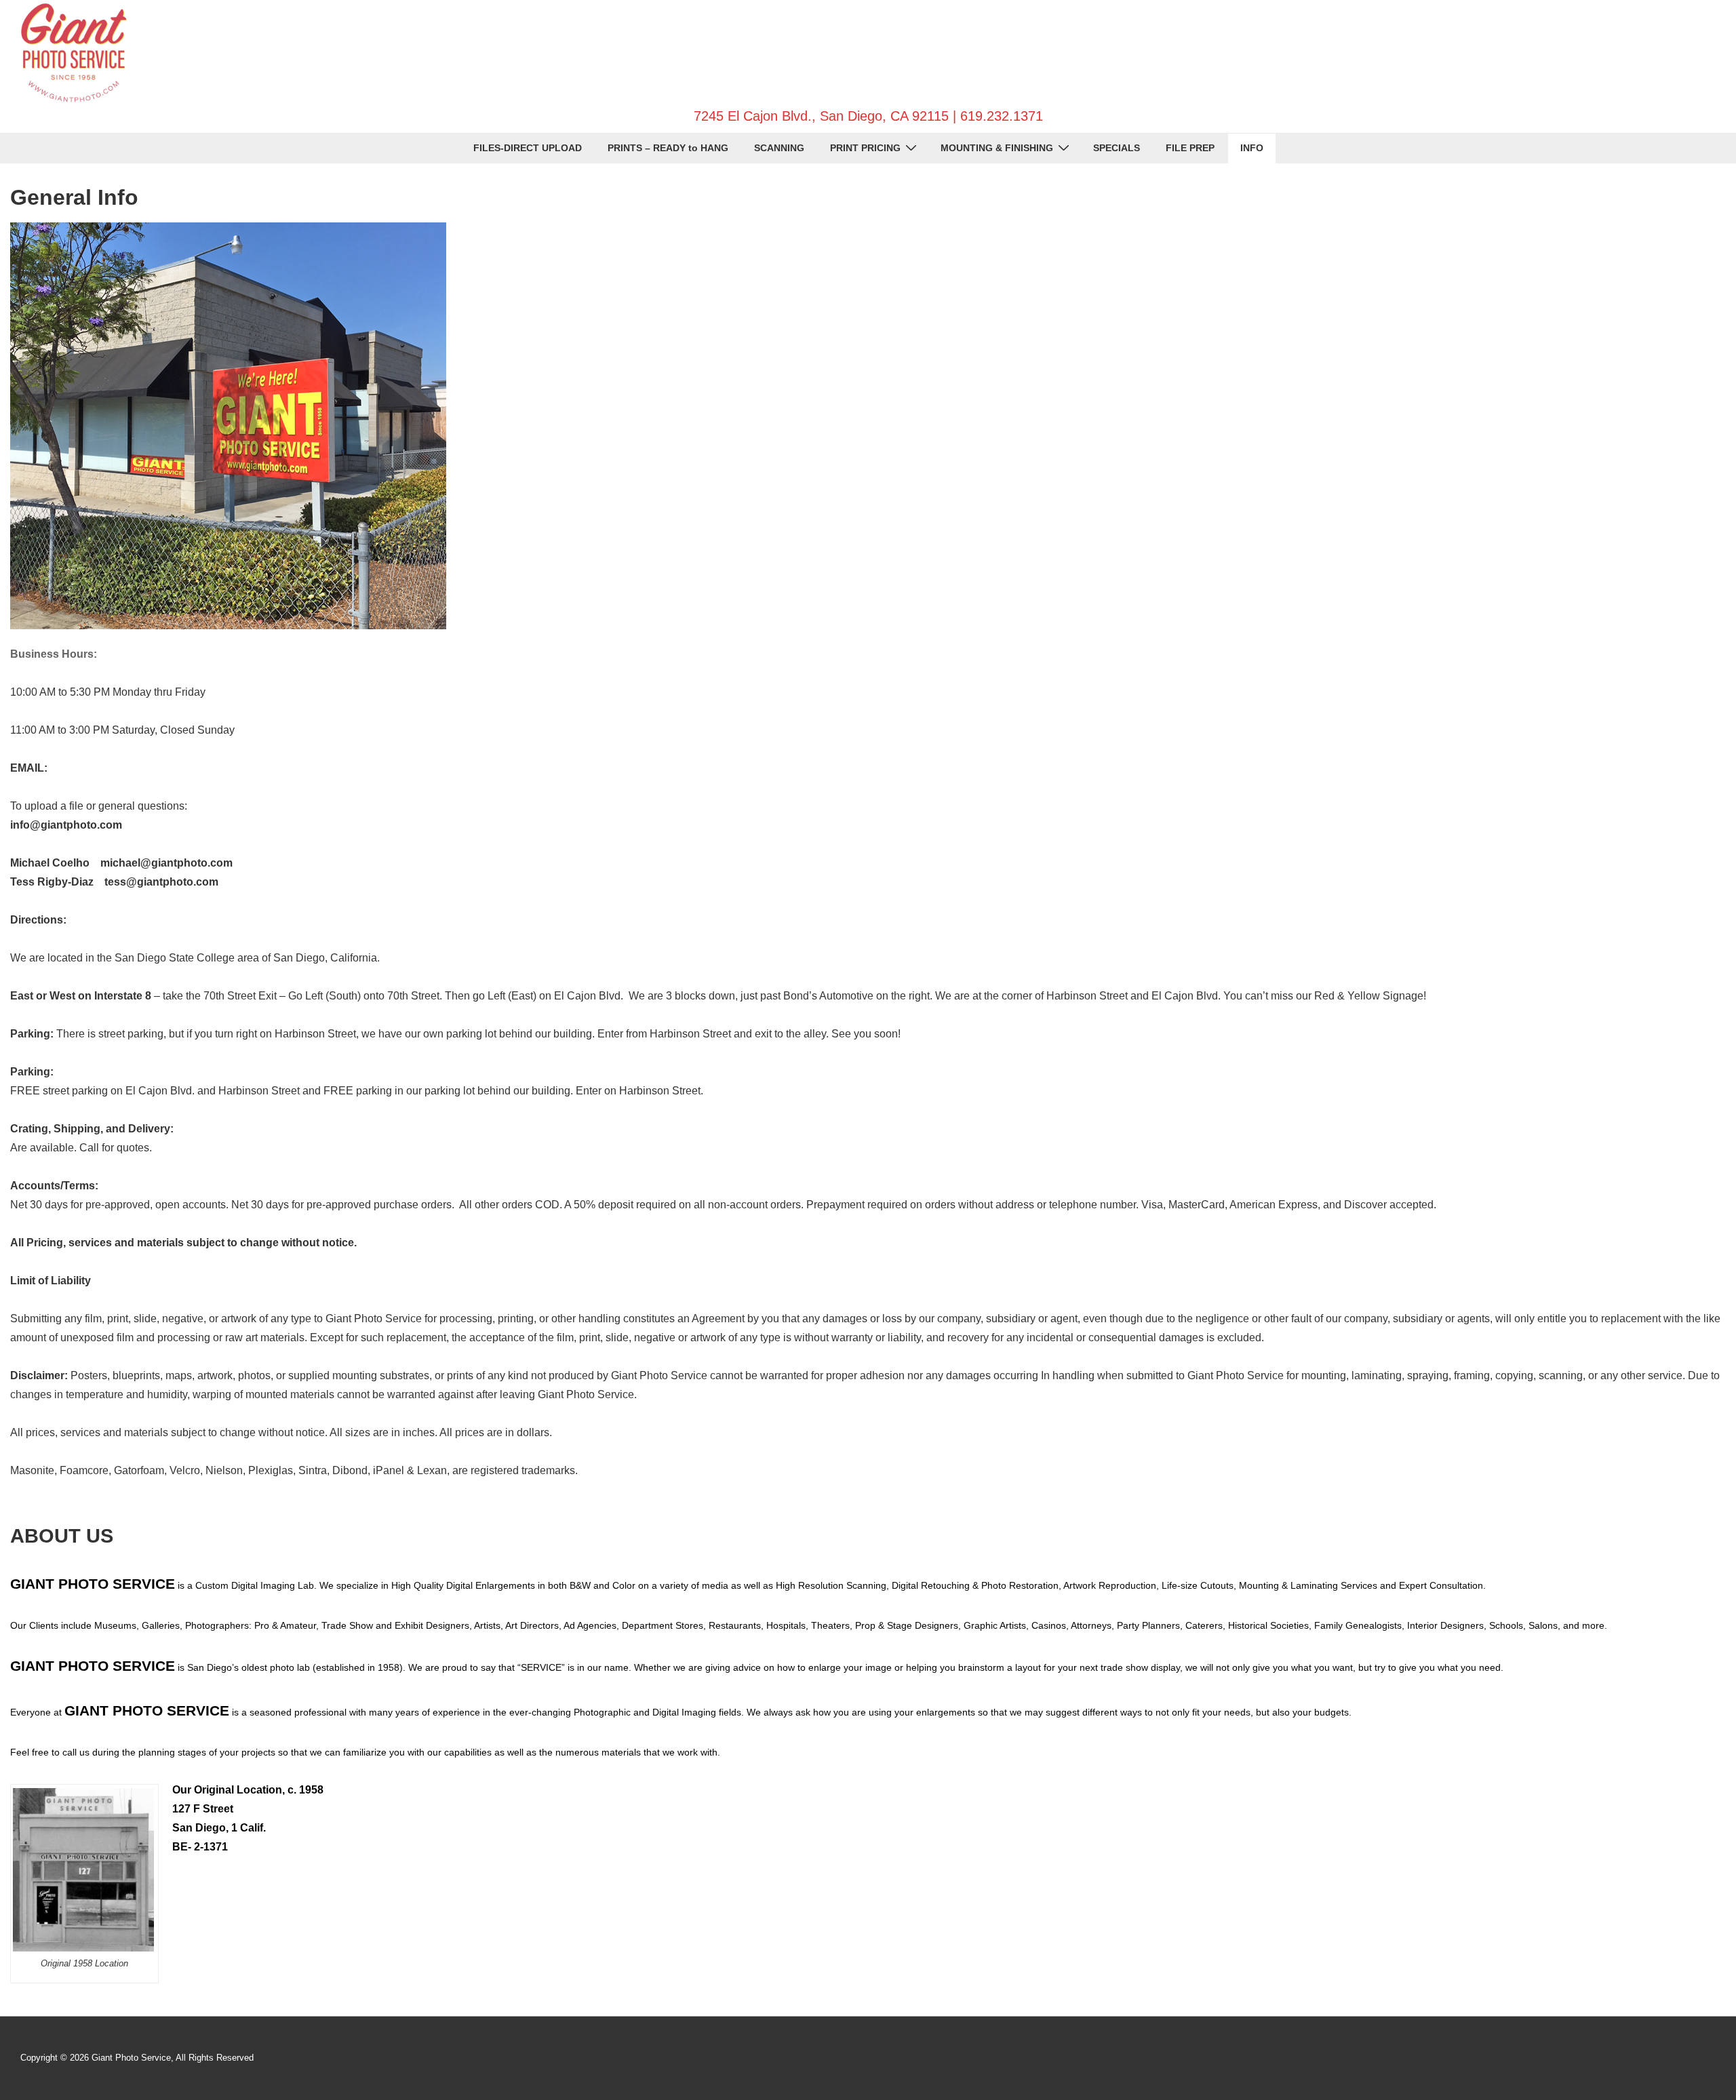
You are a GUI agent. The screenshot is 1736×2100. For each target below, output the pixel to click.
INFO (1252, 148)
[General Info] (228, 626)
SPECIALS (1117, 148)
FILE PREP (1190, 148)
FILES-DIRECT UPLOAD (528, 148)
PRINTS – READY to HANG (668, 148)
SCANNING (779, 148)
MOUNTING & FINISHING (997, 148)
